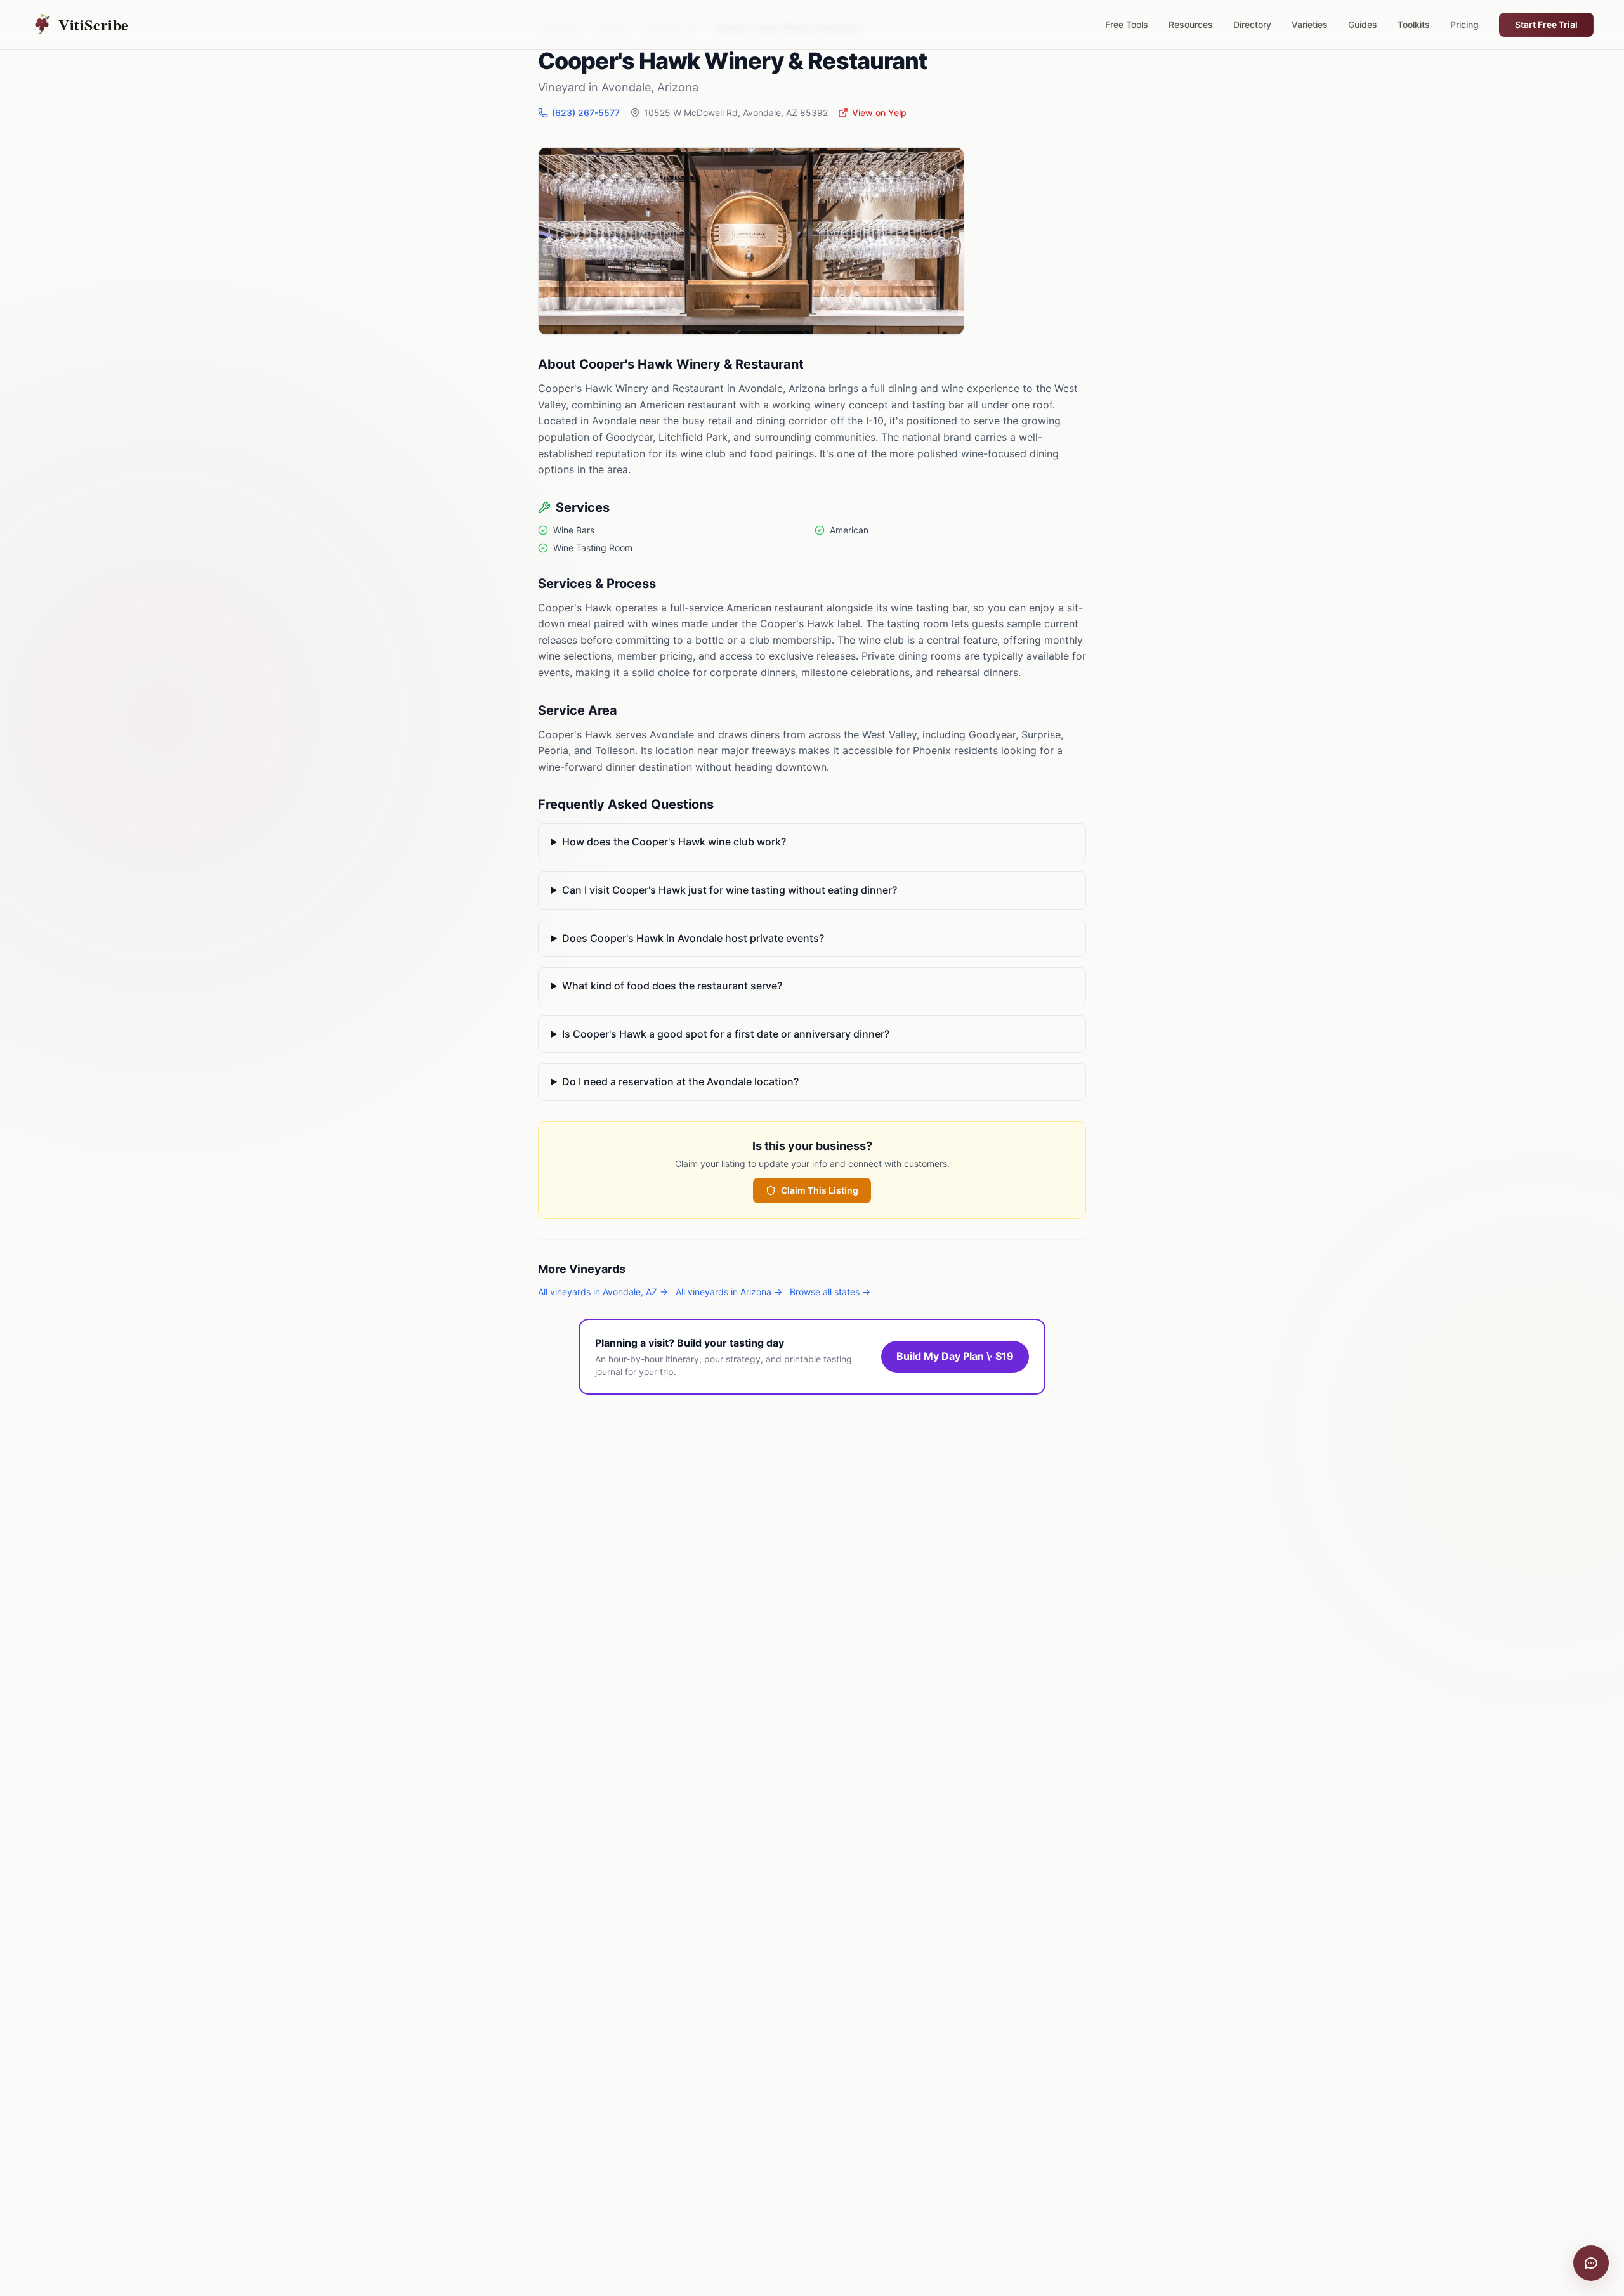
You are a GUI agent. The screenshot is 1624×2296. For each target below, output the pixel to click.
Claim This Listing (820, 1190)
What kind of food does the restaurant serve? (672, 986)
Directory (1252, 24)
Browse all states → (830, 1292)
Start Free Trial (1546, 24)
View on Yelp (879, 113)
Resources (1191, 24)
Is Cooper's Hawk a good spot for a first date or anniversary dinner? (726, 1034)
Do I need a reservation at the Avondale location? (680, 1081)
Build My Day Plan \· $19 (955, 1356)
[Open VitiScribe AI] (1591, 2263)
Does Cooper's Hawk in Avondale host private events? (693, 938)
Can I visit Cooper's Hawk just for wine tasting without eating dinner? (730, 890)
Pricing (1464, 24)
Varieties (1310, 24)
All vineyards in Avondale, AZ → (603, 1292)
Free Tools (1127, 24)
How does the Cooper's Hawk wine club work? (674, 842)
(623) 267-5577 (586, 113)
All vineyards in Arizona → (729, 1292)
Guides (1363, 24)
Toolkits (1414, 24)
